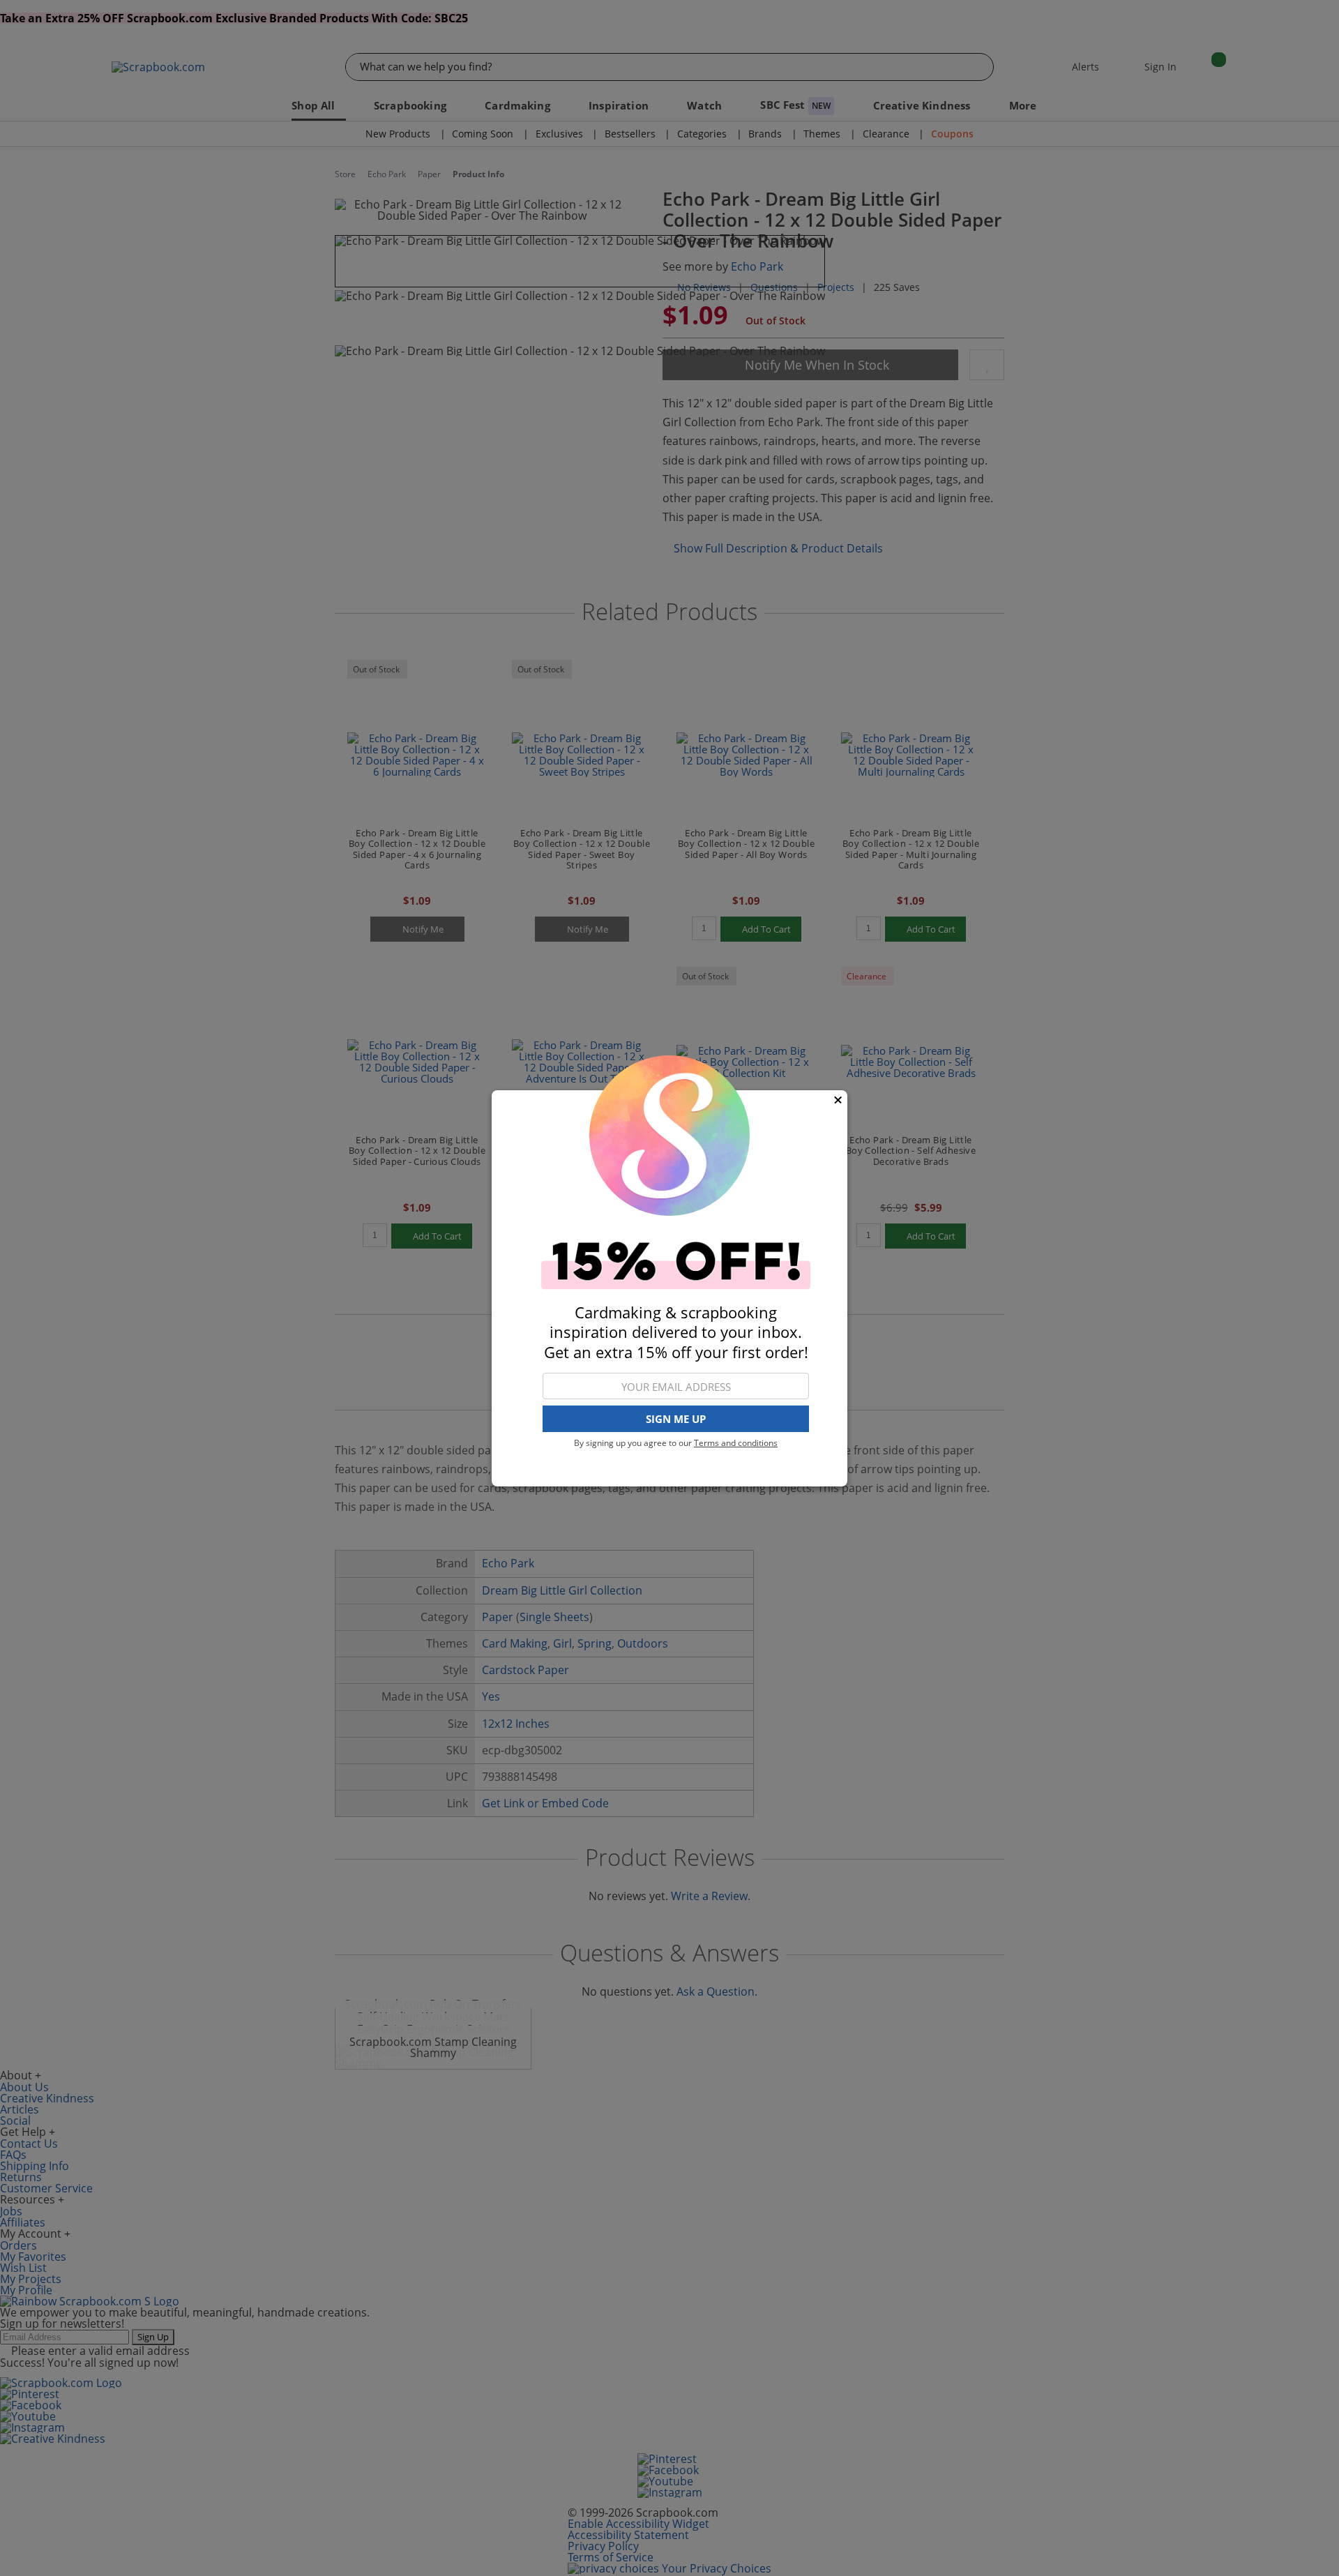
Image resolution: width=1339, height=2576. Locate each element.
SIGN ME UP (676, 1419)
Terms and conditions (736, 1443)
